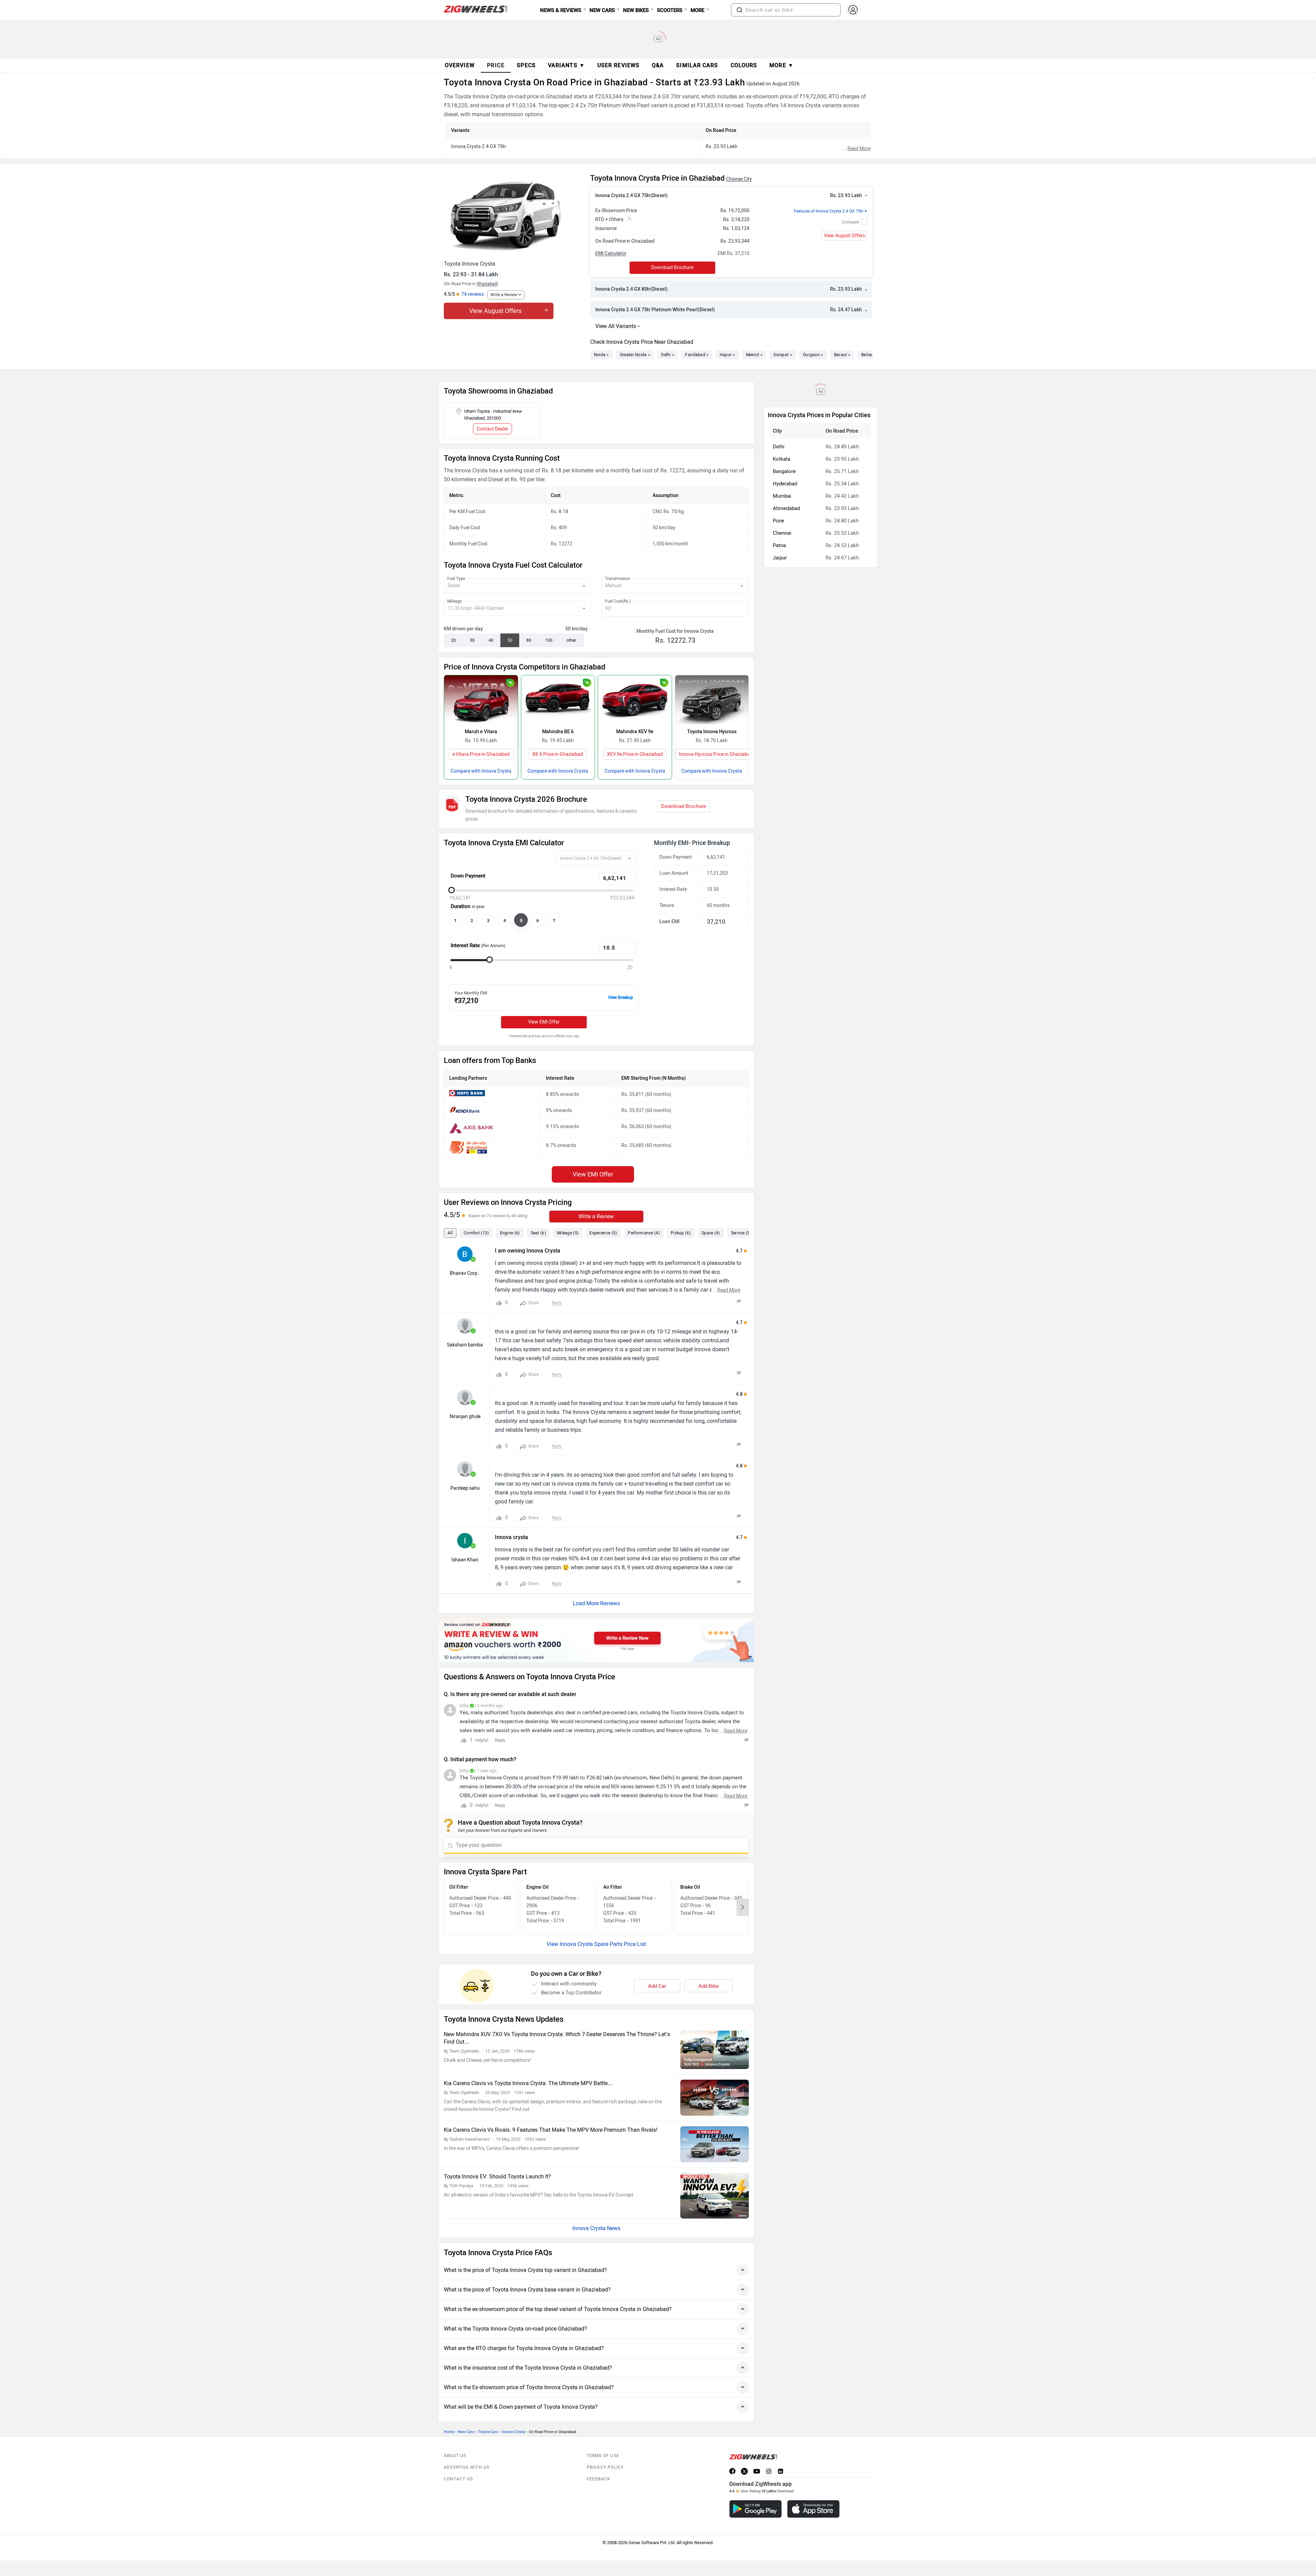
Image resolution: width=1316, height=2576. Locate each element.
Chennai (782, 533)
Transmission (618, 579)
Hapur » (727, 355)
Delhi (779, 447)
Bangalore (784, 471)
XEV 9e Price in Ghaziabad (635, 754)
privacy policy (605, 2467)
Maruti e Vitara (481, 732)
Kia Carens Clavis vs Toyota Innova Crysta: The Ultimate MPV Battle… (528, 2083)
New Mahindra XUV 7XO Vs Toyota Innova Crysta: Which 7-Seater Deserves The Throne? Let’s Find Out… (557, 2038)
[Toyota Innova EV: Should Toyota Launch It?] (715, 2196)
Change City (739, 179)
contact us (458, 2479)
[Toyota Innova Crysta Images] (514, 215)
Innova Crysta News (596, 2228)
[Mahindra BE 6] (558, 700)
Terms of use (603, 2456)
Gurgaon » (813, 355)
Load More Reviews (596, 1603)
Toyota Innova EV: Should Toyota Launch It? (497, 2176)
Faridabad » (697, 355)
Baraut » (842, 355)
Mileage (454, 601)
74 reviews (473, 294)
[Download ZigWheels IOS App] (813, 2509)
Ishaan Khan (465, 1560)
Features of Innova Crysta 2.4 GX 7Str (830, 211)
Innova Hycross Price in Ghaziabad (716, 754)
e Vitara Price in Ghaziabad (481, 754)
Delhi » (668, 355)
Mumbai (782, 496)
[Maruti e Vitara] (481, 700)
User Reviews (618, 65)
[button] (740, 10)
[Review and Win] (596, 1640)
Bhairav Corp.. (465, 1273)
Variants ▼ (566, 65)
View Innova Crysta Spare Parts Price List (596, 1944)
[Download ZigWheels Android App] (756, 2509)
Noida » (601, 355)
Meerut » (754, 355)
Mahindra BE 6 (558, 732)
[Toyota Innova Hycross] (712, 700)
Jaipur (780, 558)
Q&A (658, 65)
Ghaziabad (487, 284)
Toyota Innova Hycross (712, 732)
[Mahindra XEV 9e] (635, 700)
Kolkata (782, 459)
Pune (778, 521)
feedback (599, 2479)
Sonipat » (783, 355)
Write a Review (504, 295)
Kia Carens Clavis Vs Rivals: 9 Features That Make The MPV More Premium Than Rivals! (551, 2130)
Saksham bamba (465, 1345)
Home (449, 2432)
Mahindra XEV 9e (635, 732)
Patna (779, 545)
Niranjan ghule (465, 1417)
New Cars (466, 2432)
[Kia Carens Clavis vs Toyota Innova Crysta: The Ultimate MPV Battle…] (715, 2098)
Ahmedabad (786, 508)
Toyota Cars (488, 2432)
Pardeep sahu (465, 1488)
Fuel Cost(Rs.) (618, 601)
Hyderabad (785, 484)
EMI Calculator (611, 253)
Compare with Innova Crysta (481, 771)
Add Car (657, 1986)
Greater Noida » (635, 355)
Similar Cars (697, 65)
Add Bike (709, 1986)
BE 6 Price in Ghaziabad (558, 754)
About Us (455, 2456)
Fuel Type (456, 579)
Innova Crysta (514, 2432)
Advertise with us (467, 2467)
